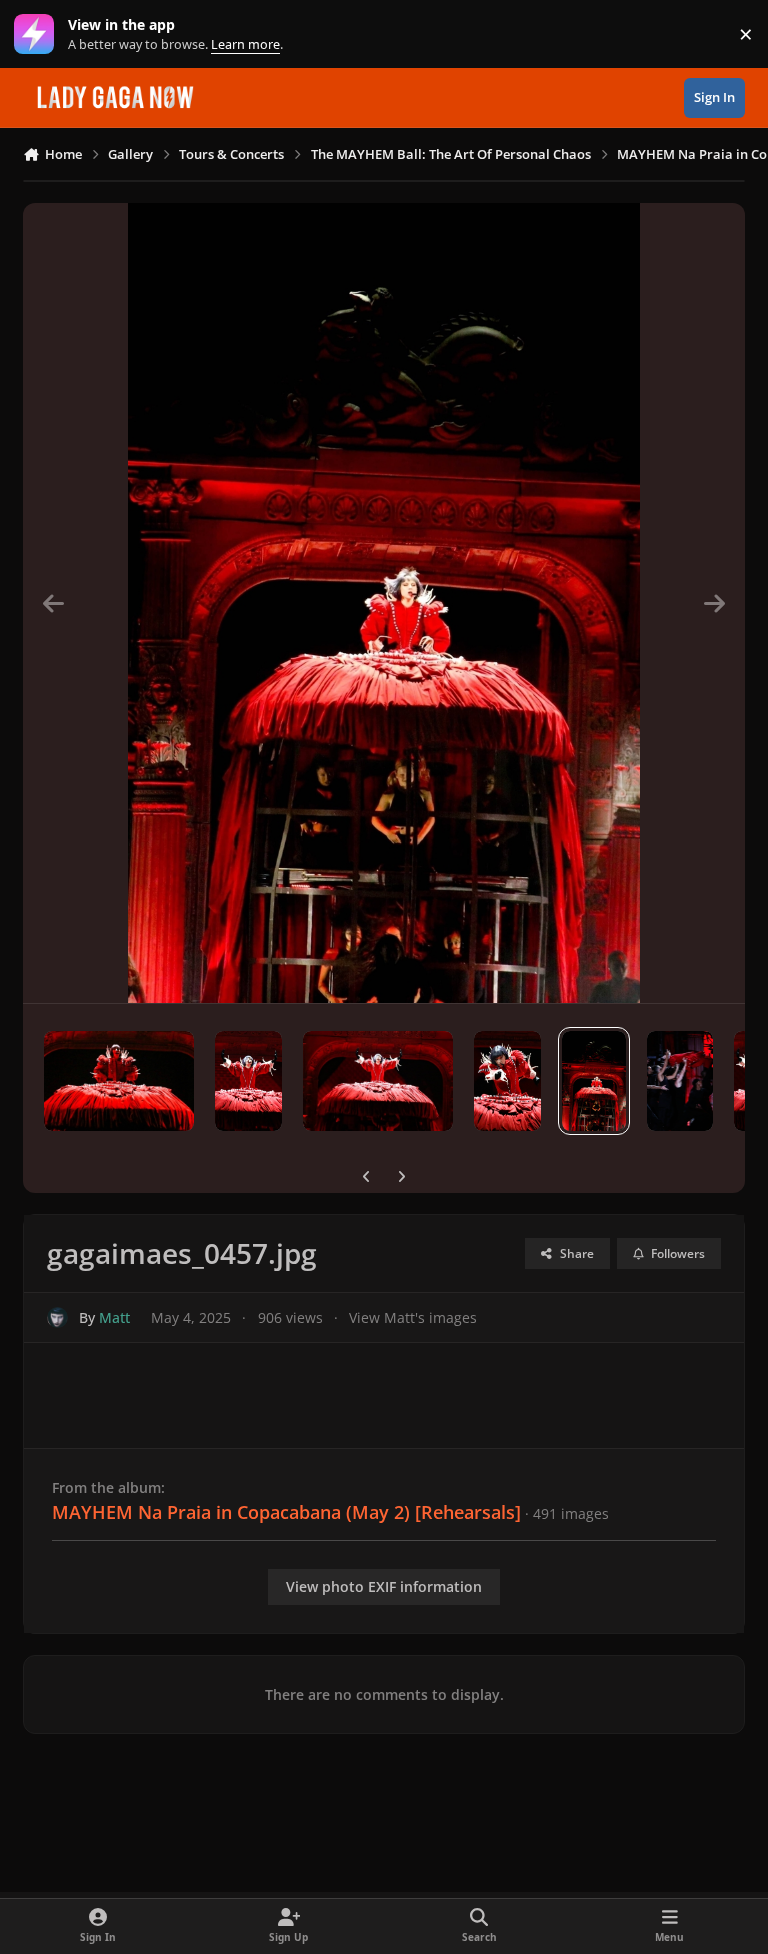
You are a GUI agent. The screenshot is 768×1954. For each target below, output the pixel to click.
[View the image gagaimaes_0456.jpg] (680, 1081)
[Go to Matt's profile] (57, 1317)
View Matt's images (413, 1317)
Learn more (38, 34)
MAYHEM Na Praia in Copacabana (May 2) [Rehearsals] (286, 1512)
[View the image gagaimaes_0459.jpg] (378, 1081)
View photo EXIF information (384, 1586)
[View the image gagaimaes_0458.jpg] (507, 1081)
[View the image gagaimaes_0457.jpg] (594, 1081)
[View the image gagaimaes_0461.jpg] (119, 1081)
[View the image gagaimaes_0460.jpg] (248, 1081)
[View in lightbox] (384, 603)
